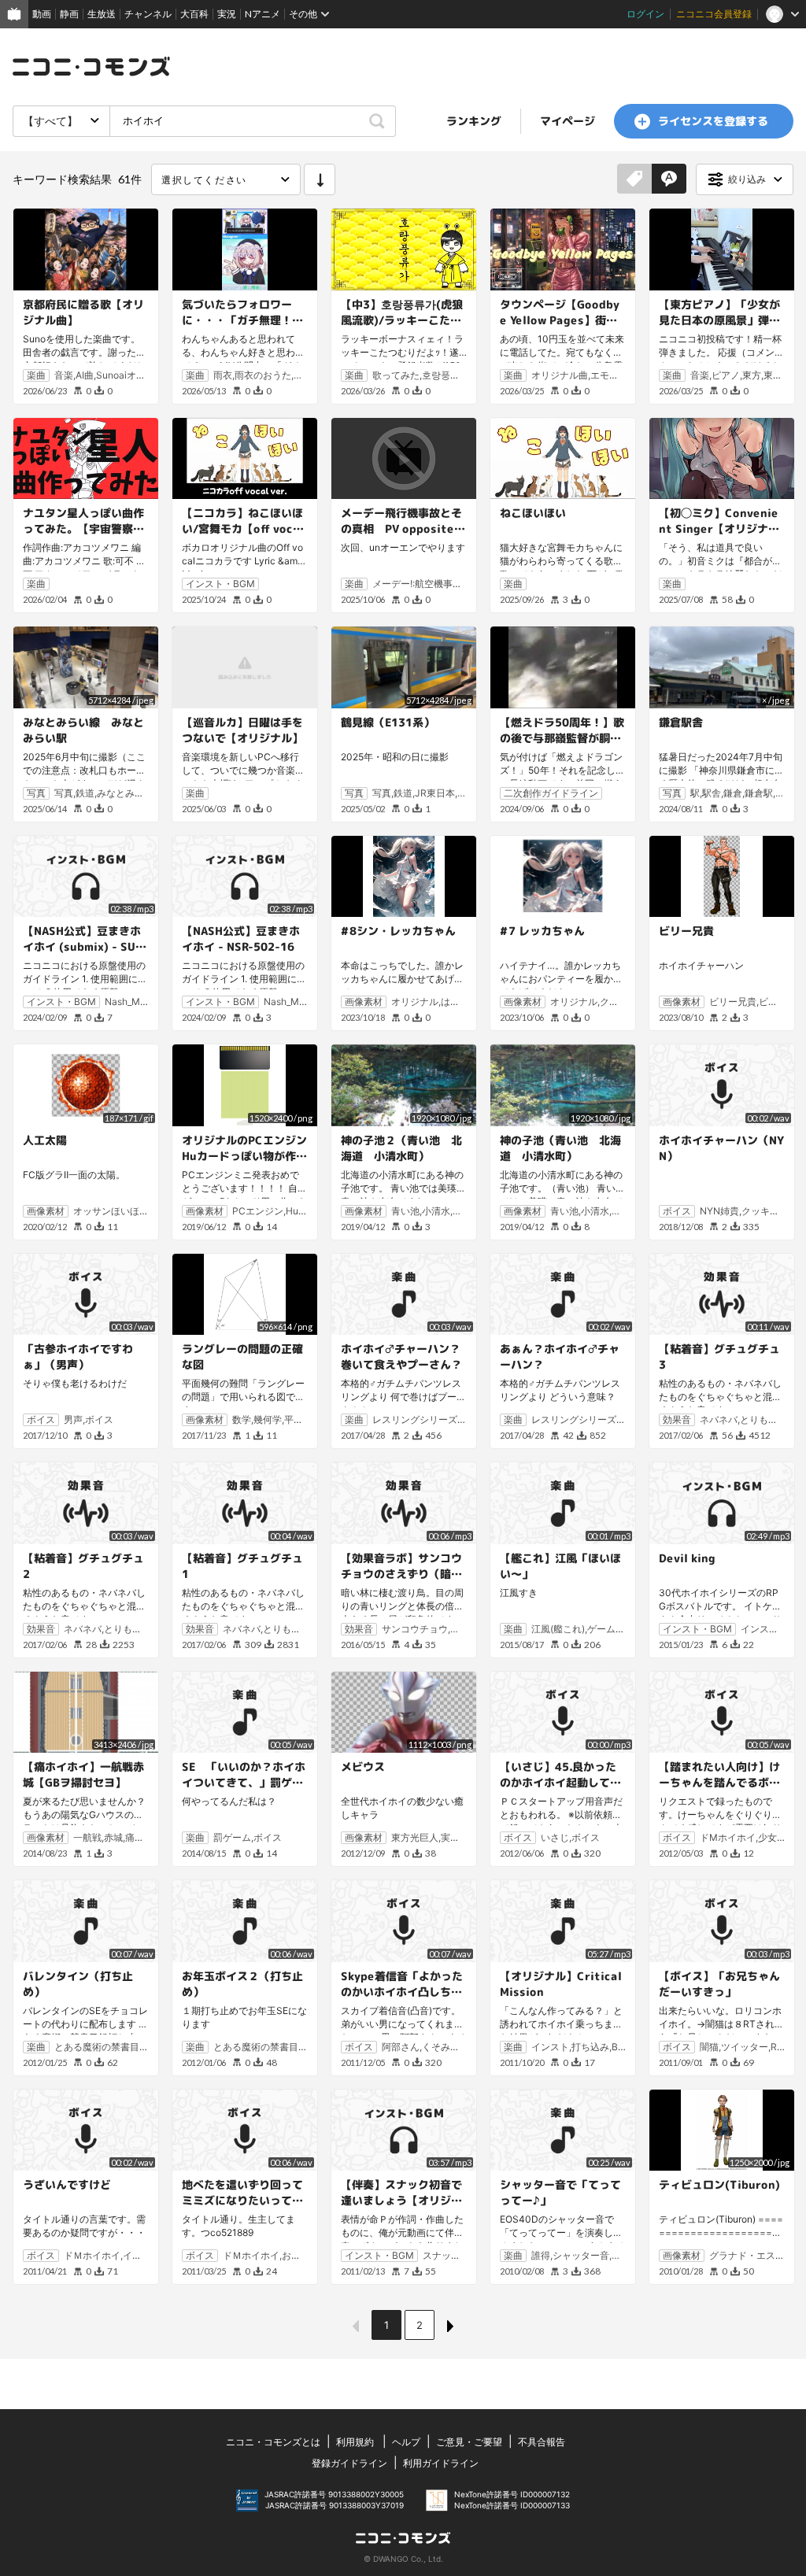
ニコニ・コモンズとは (273, 2442)
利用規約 (355, 2442)
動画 (42, 14)
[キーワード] (669, 179)
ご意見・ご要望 (469, 2442)
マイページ (568, 121)
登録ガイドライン (349, 2463)
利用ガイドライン (441, 2463)
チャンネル (148, 14)
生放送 (102, 14)
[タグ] (634, 179)
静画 (69, 14)
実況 (227, 14)
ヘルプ (406, 2442)
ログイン (645, 14)
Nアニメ (263, 14)
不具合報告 (542, 2442)
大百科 (194, 14)
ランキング (474, 121)
